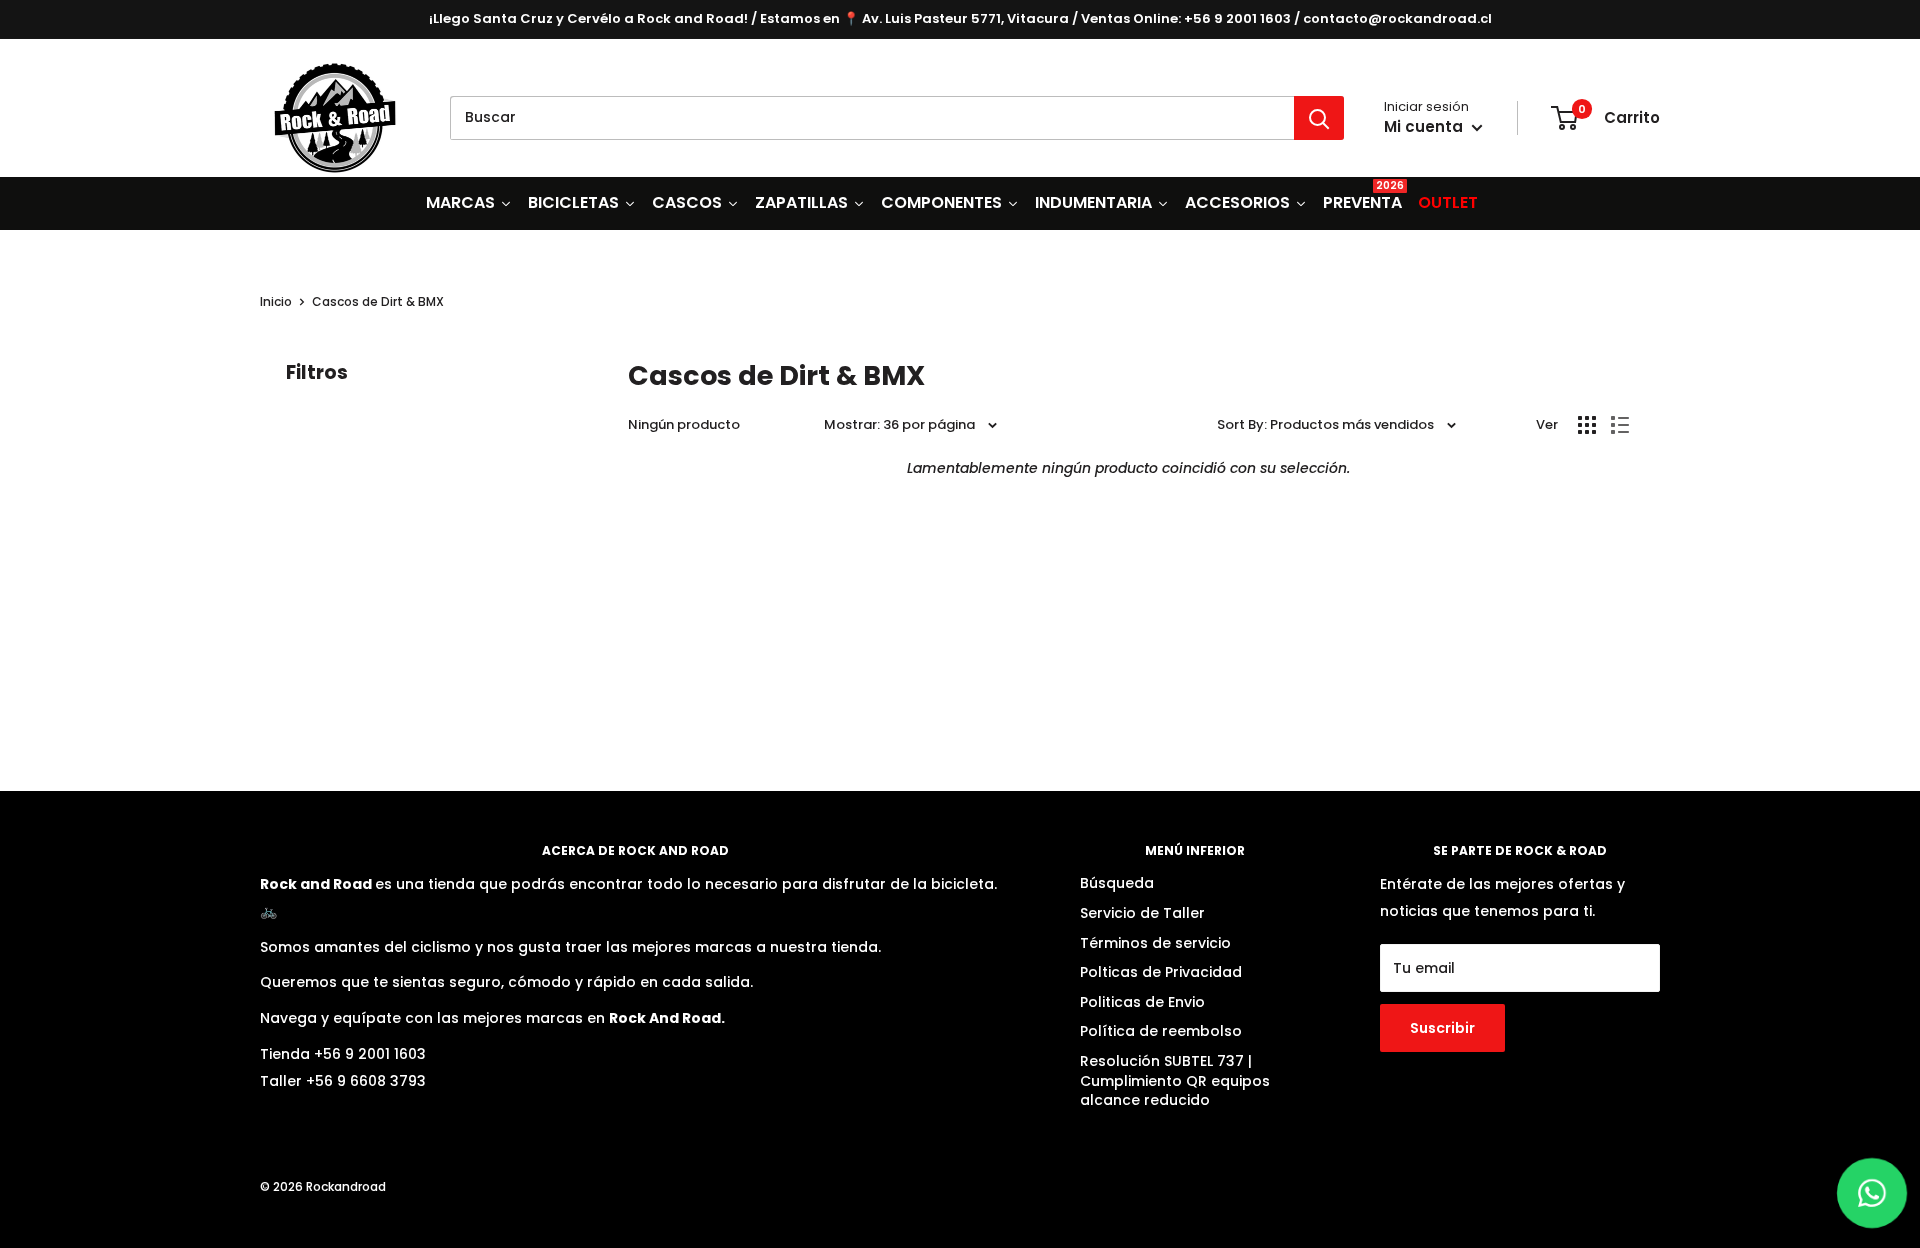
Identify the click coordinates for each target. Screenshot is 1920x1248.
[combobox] (872, 118)
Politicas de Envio (1142, 1002)
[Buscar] (1319, 118)
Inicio (276, 301)
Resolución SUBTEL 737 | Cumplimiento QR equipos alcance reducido (1175, 1080)
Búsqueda (1117, 883)
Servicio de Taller (1142, 913)
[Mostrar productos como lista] (1620, 425)
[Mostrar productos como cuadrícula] (1587, 425)
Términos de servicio (1155, 943)
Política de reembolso (1161, 1031)
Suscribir (1442, 1028)
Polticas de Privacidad (1161, 972)
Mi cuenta (1425, 126)
